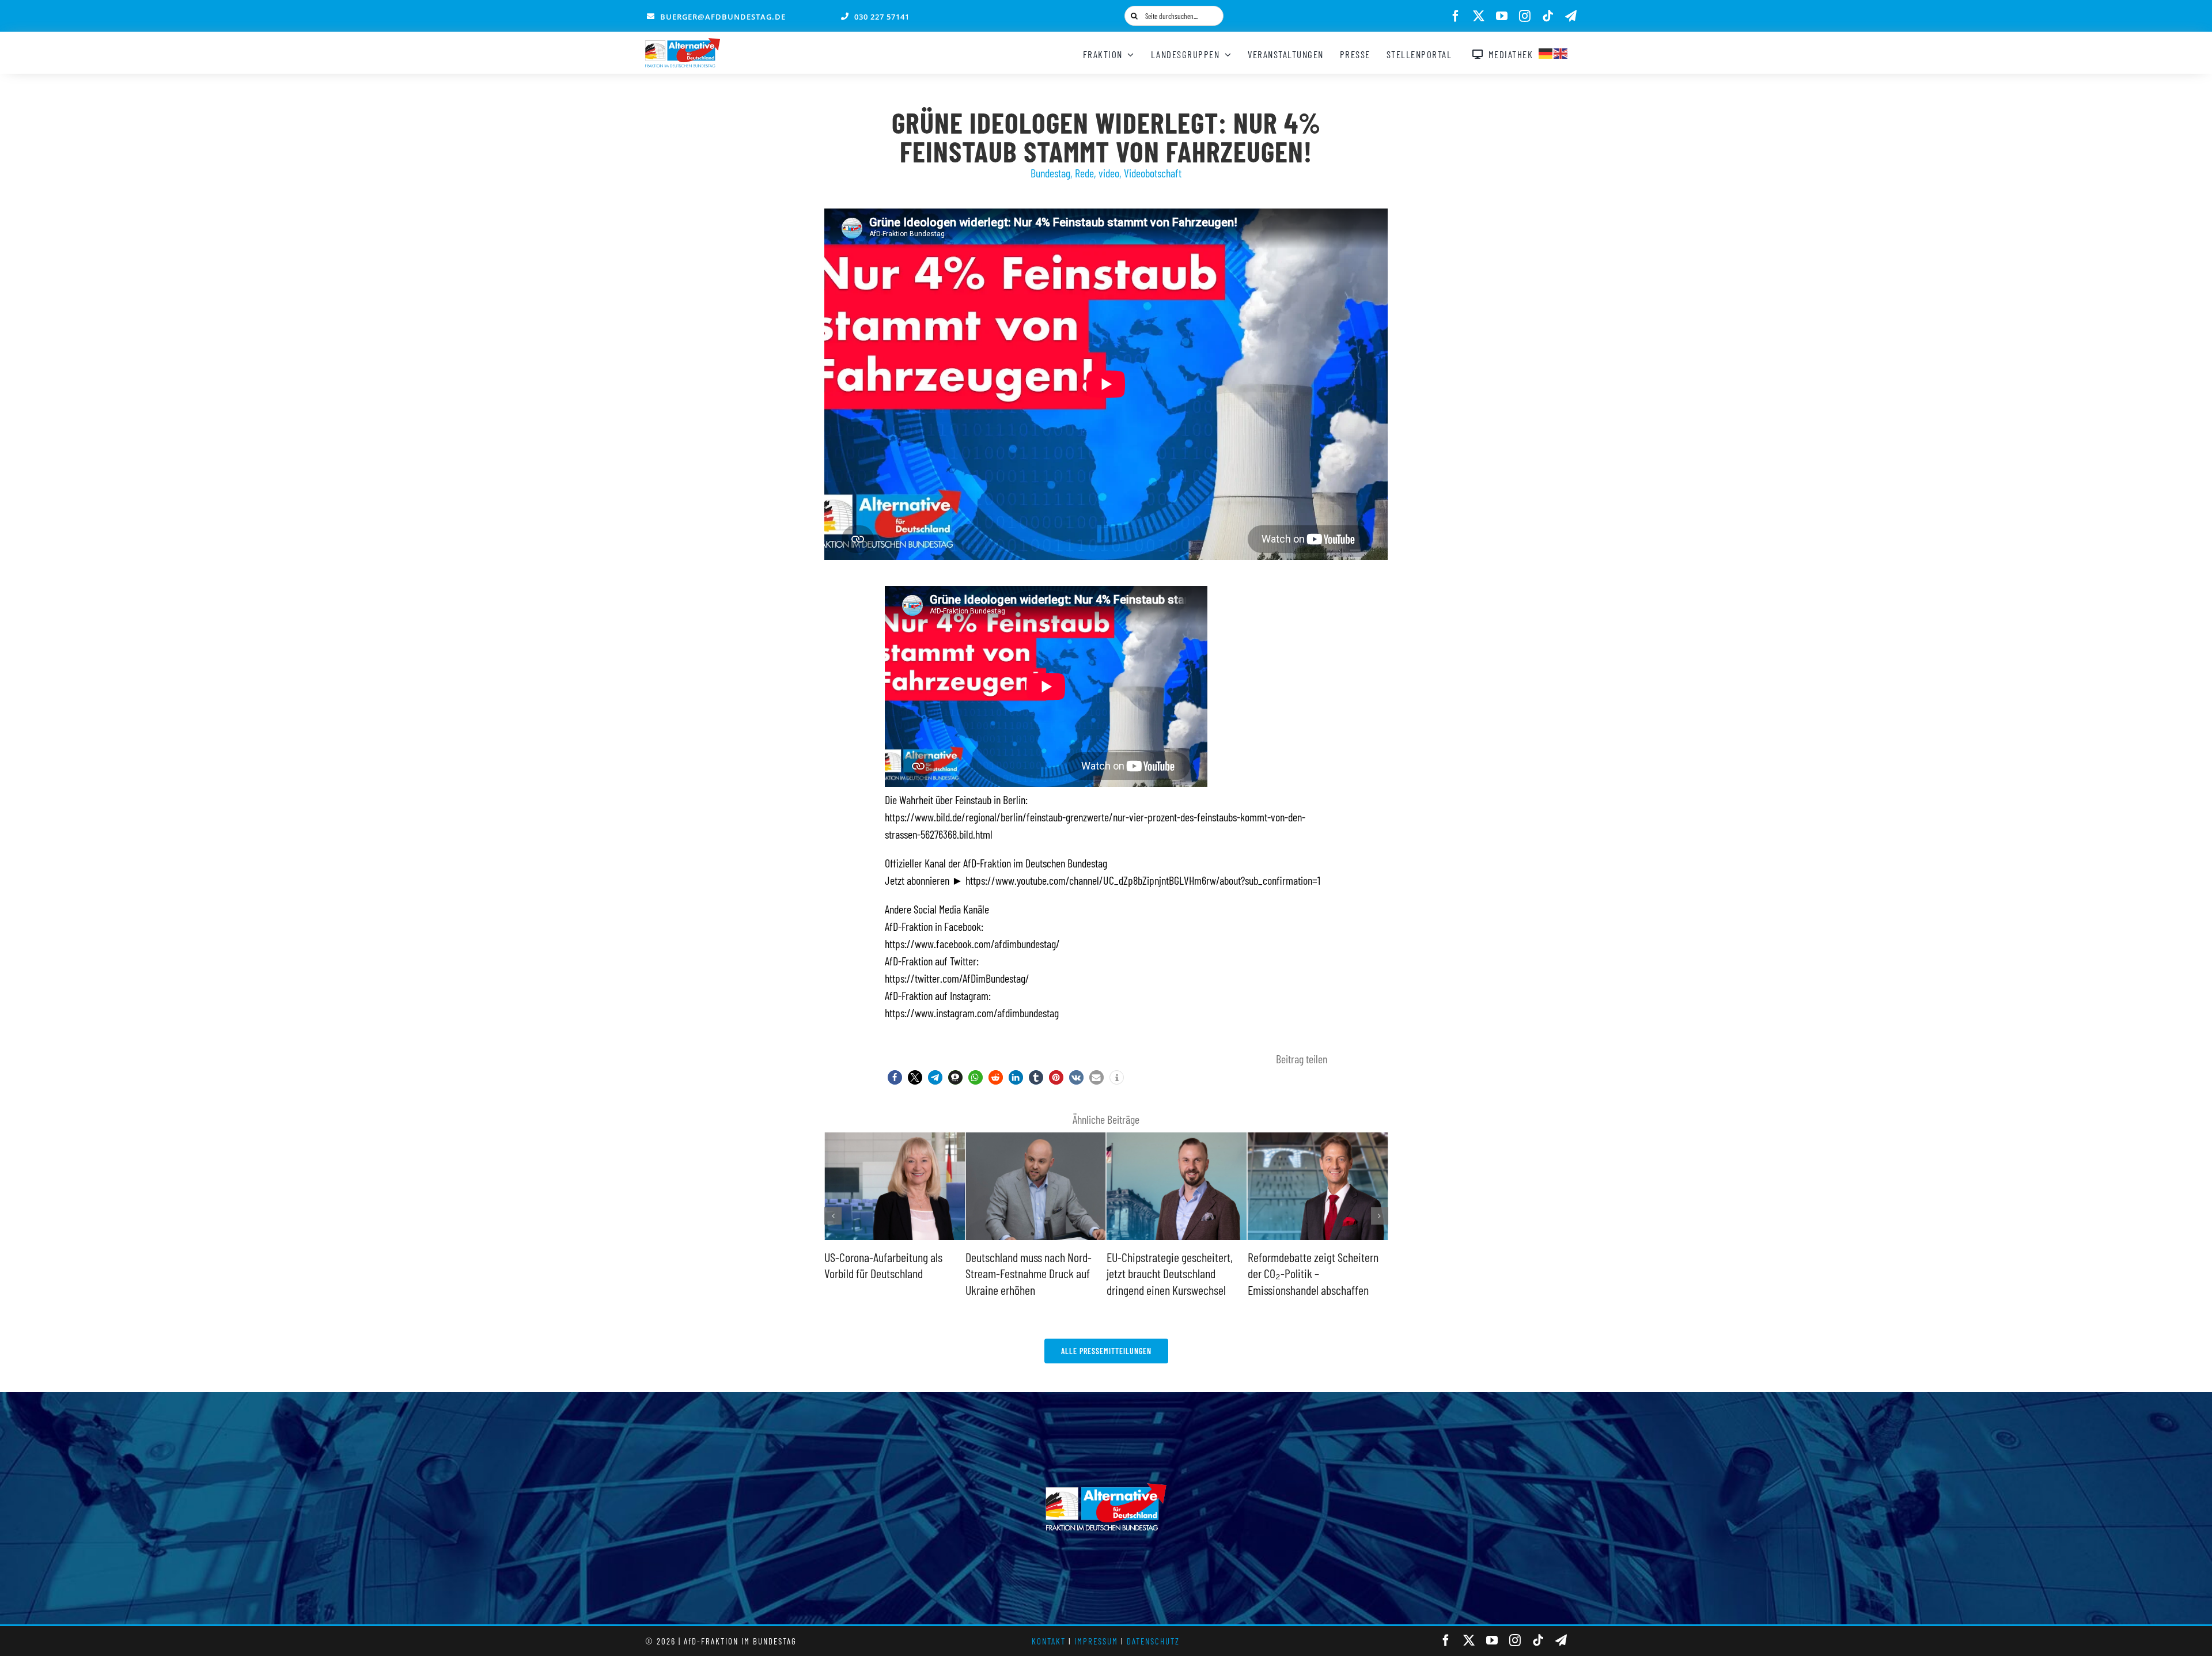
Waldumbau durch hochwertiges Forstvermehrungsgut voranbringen (1316, 1273)
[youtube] (1502, 16)
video (1109, 173)
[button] (895, 1077)
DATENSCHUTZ (1153, 1641)
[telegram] (1571, 16)
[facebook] (1456, 16)
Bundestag (1050, 173)
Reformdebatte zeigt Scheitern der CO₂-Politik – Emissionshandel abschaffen (1172, 1273)
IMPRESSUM (1096, 1641)
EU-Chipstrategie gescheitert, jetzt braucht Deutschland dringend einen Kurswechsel (1029, 1273)
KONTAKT (1049, 1641)
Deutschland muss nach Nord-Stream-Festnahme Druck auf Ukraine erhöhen (887, 1273)
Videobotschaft (1153, 173)
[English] (1561, 52)
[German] (1546, 52)
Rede (1084, 173)
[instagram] (1525, 16)
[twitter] (1479, 16)
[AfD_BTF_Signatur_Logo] (683, 44)
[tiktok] (1548, 16)
